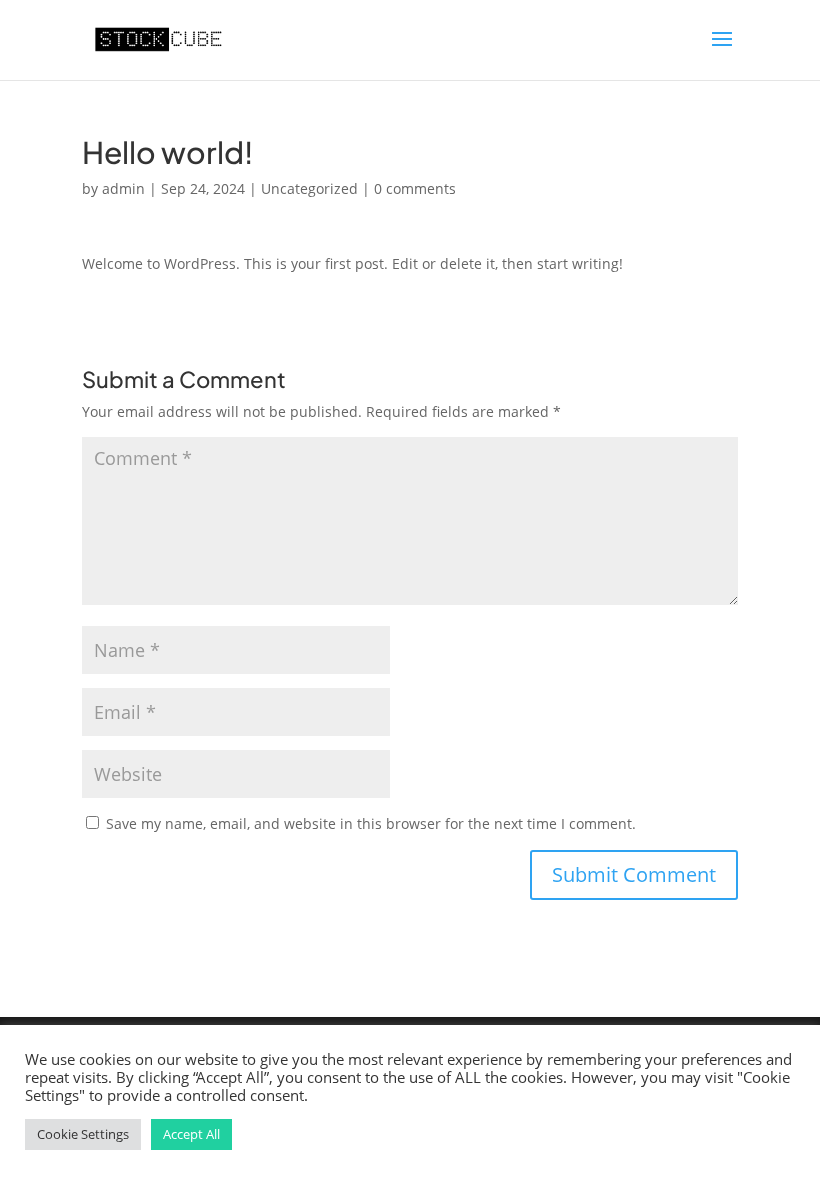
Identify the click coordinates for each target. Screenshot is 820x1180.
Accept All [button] (191, 1134)
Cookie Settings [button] (83, 1134)
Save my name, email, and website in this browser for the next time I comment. (371, 823)
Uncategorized (309, 188)
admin (123, 188)
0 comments (415, 188)
